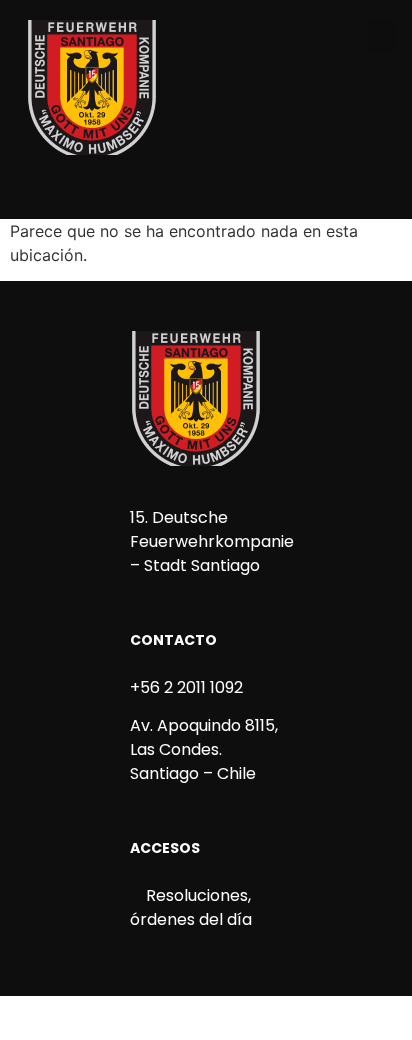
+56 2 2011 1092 (186, 687)
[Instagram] (189, 192)
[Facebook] (155, 192)
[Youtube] (257, 192)
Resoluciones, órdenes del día (191, 907)
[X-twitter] (223, 192)
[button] (382, 36)
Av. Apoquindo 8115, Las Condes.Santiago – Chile (204, 749)
